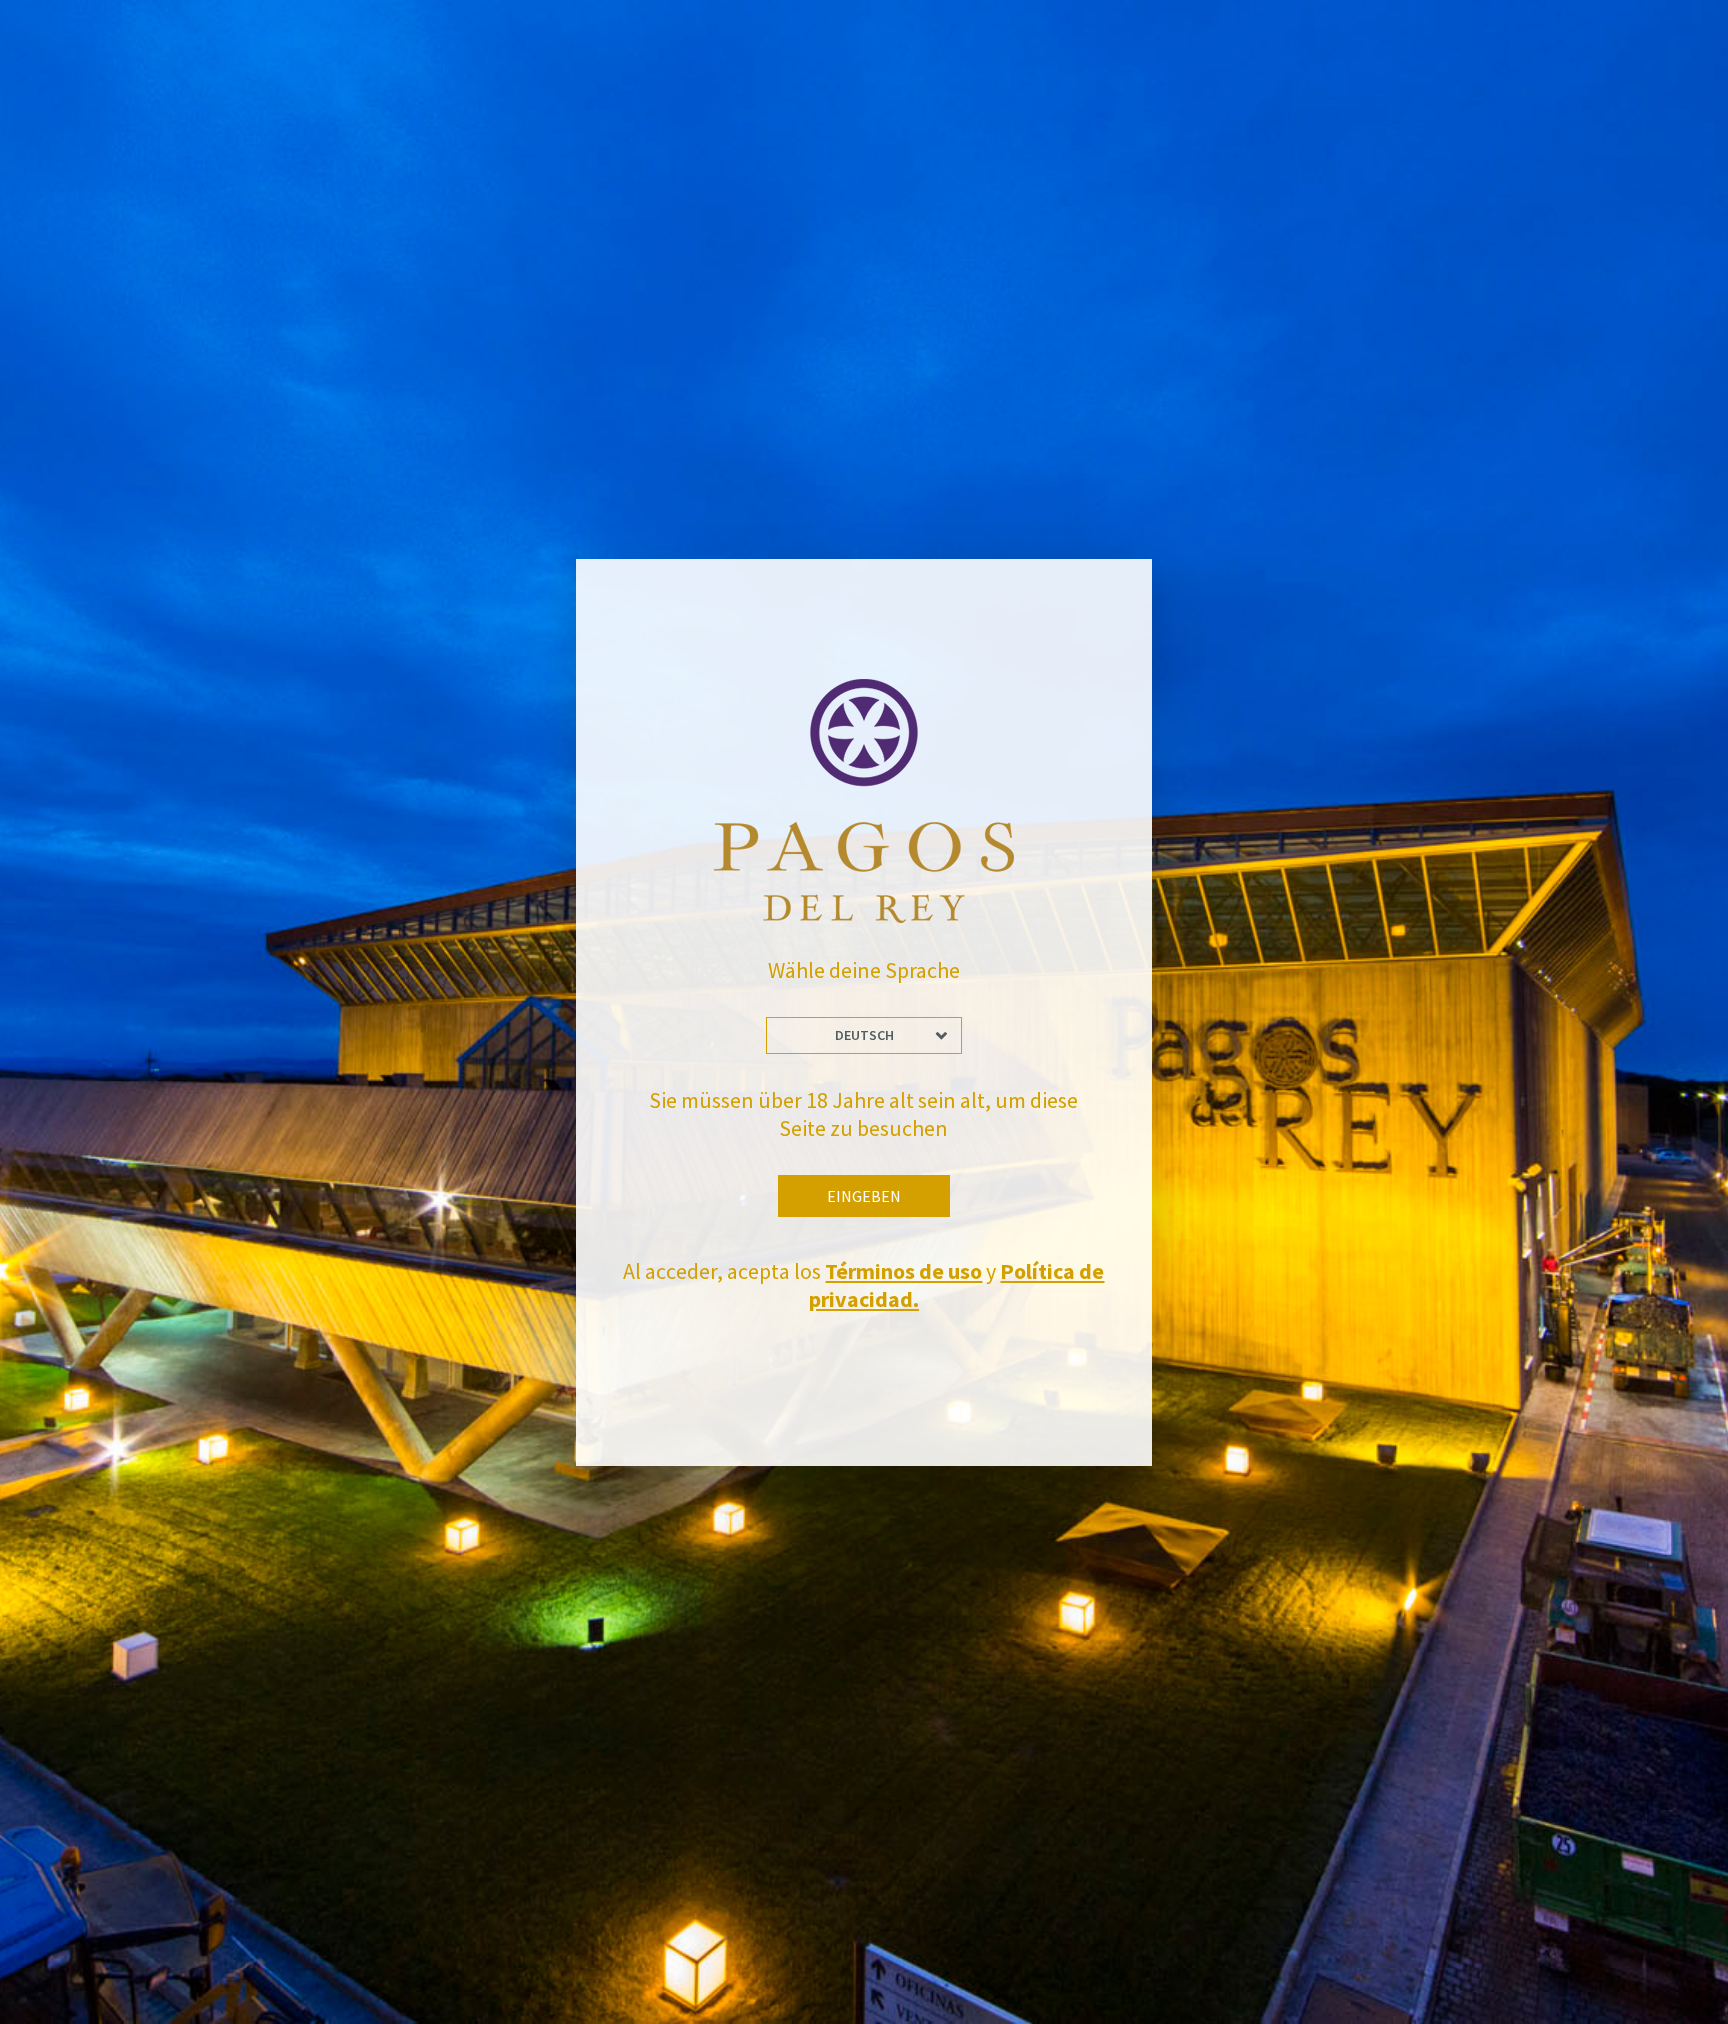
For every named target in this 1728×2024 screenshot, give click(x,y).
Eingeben (864, 1196)
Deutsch (864, 1035)
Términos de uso (903, 1271)
